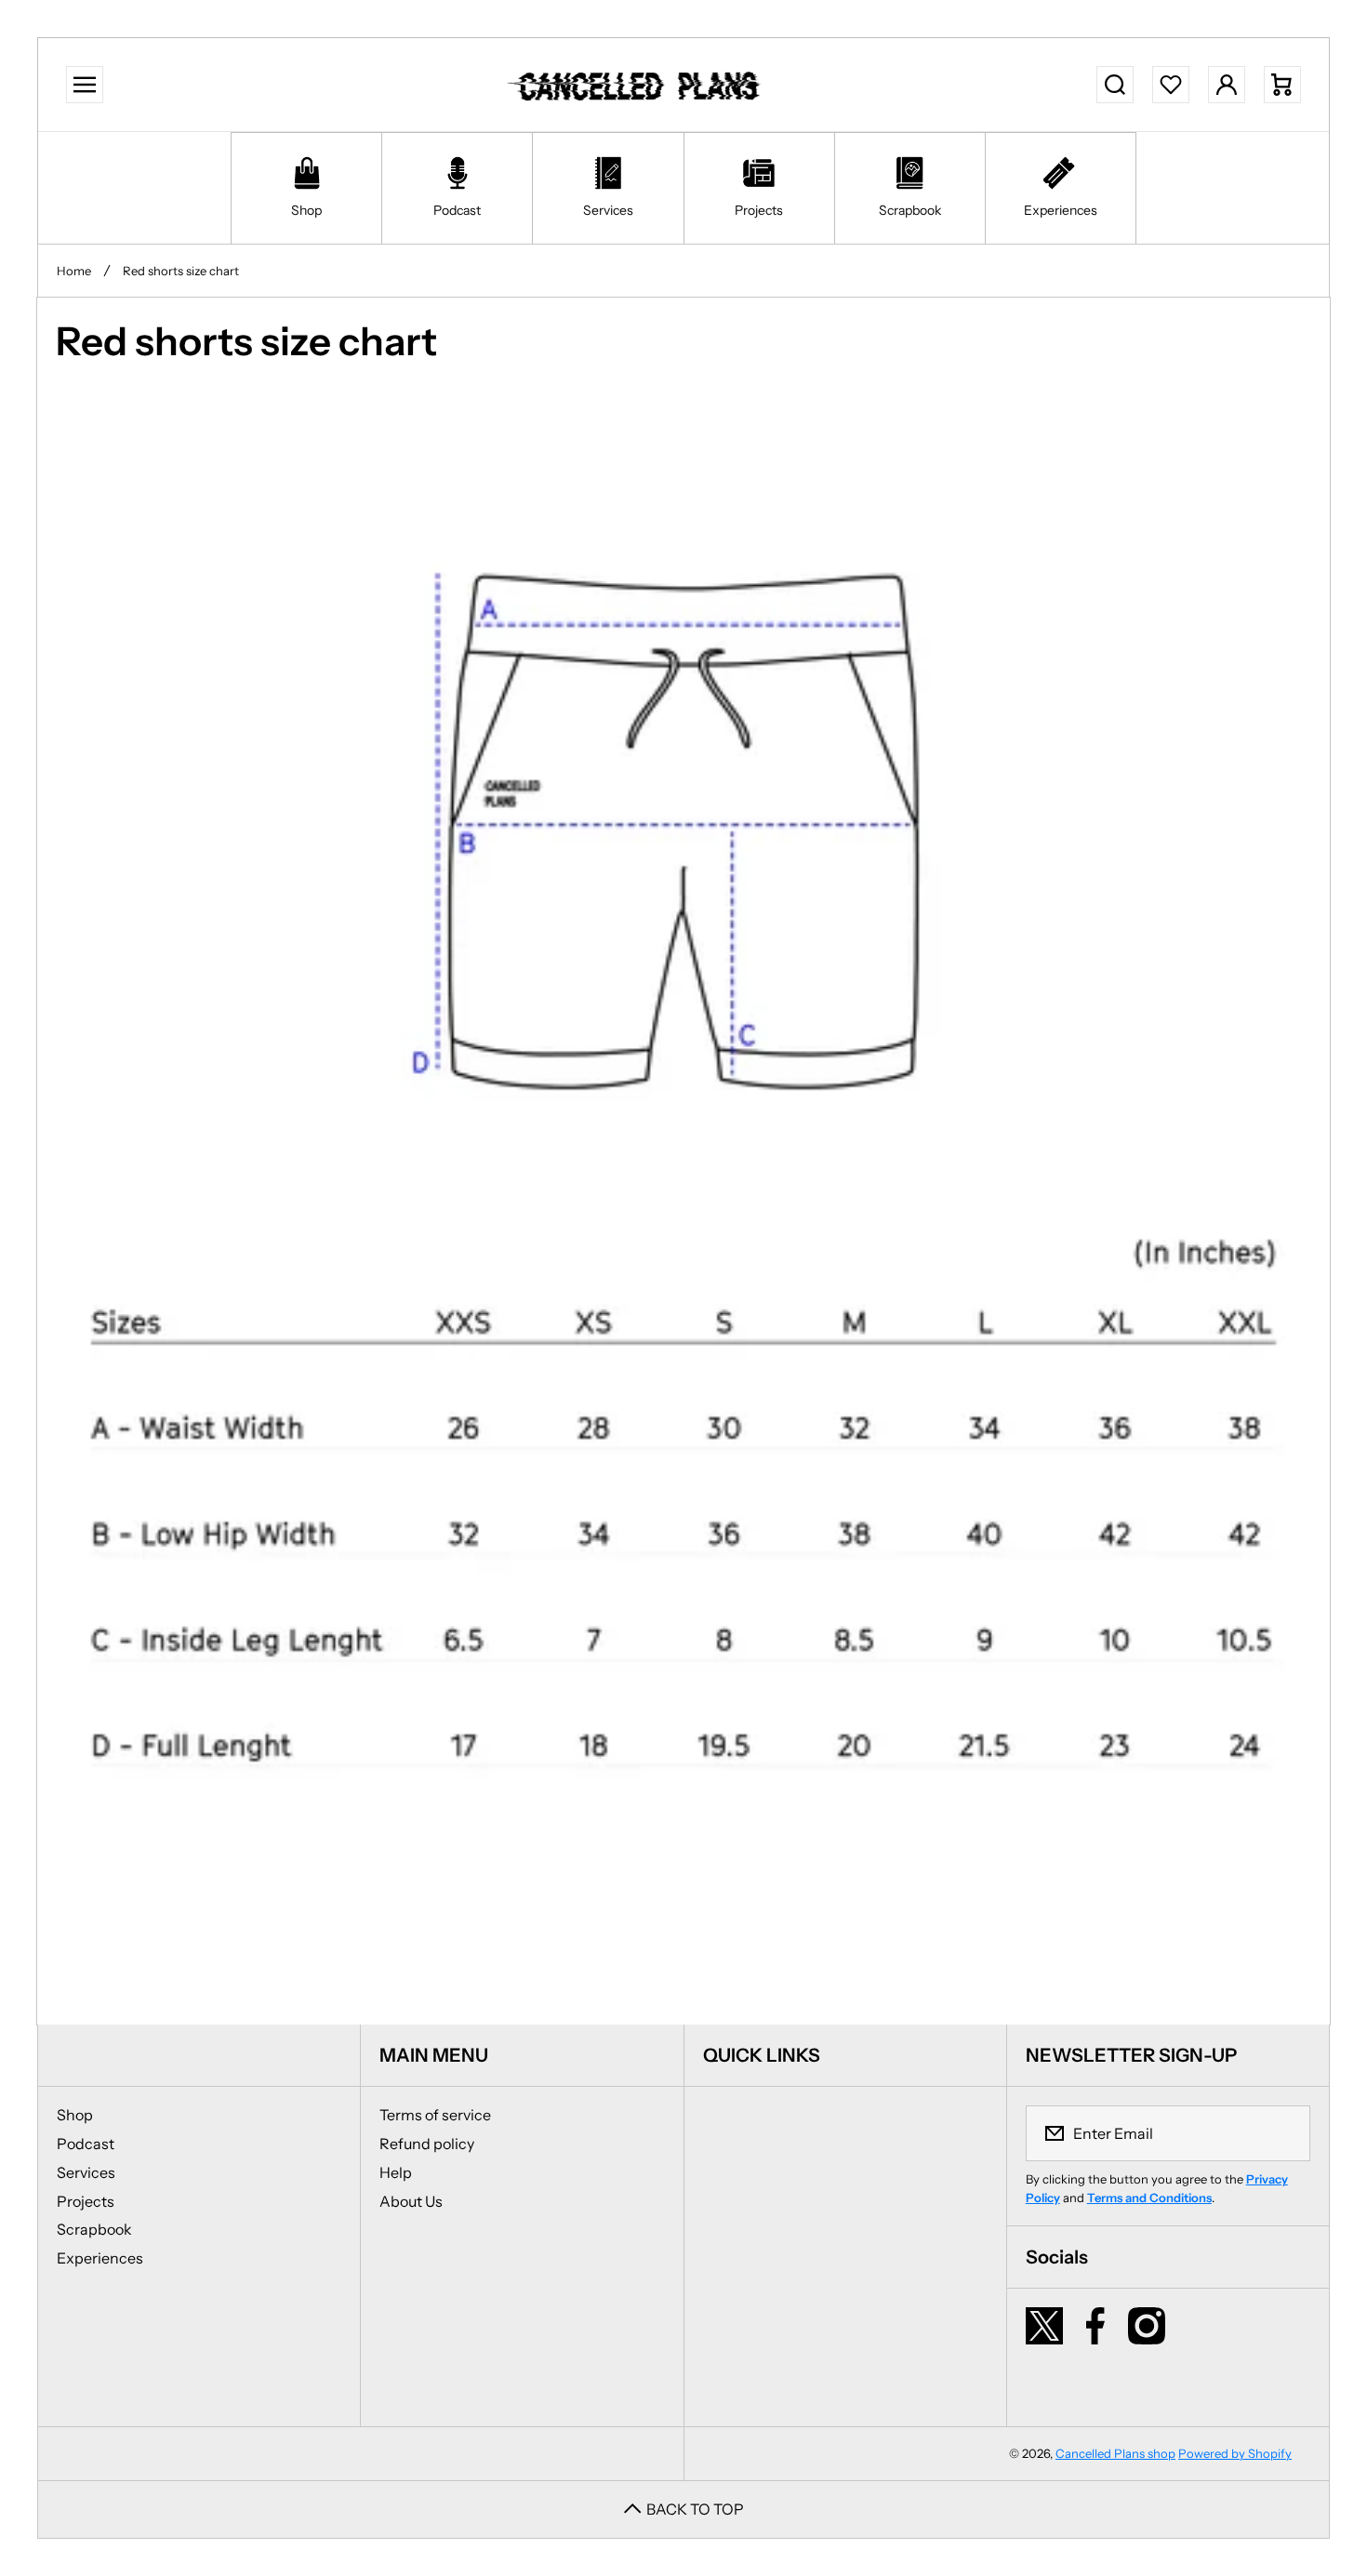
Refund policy (427, 2144)
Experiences (100, 2258)
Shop (75, 2115)
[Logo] (637, 85)
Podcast (86, 2144)
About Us (411, 2201)
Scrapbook (94, 2229)
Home (74, 271)
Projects (86, 2201)
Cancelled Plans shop (1115, 2453)
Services (86, 2172)
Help (396, 2172)
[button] (1282, 85)
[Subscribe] (1284, 2133)
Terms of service (435, 2115)
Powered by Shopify (1235, 2453)
